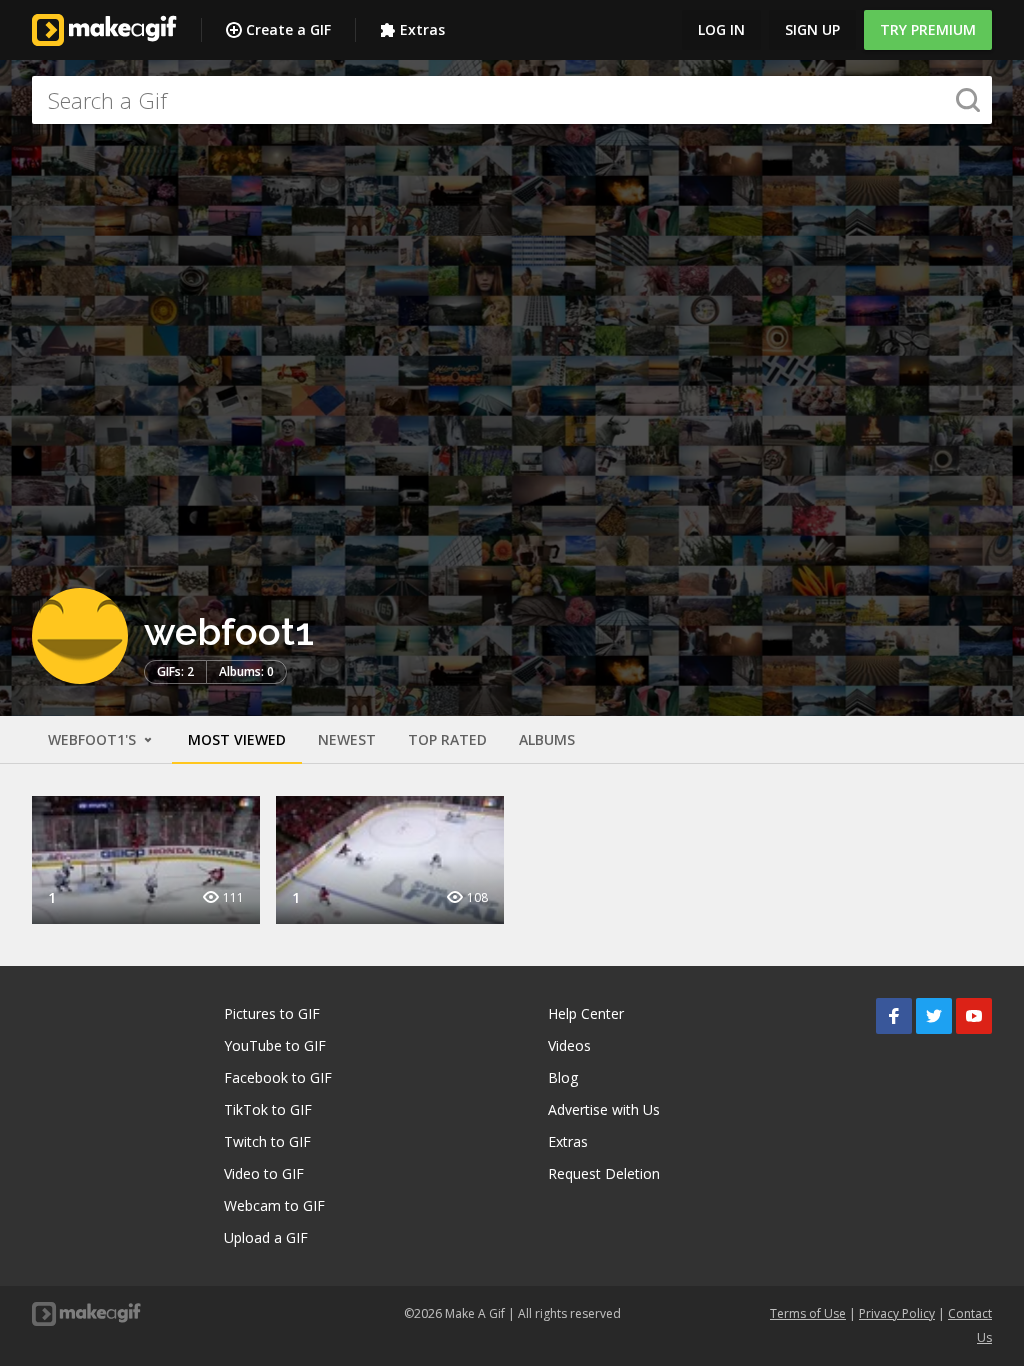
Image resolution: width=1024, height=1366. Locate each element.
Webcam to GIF (274, 1205)
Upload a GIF (266, 1237)
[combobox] (512, 100)
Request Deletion (604, 1173)
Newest (347, 739)
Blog (563, 1077)
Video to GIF (264, 1173)
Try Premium (928, 29)
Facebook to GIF (278, 1077)
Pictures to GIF (272, 1013)
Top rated (447, 739)
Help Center (586, 1013)
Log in (721, 29)
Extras (422, 29)
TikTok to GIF (268, 1109)
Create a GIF (288, 29)
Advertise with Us (604, 1109)
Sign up (812, 29)
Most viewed (237, 739)
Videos (569, 1045)
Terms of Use (808, 1313)
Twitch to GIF (267, 1141)
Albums (547, 739)
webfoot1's (94, 739)
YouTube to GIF (275, 1045)
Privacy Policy (897, 1313)
